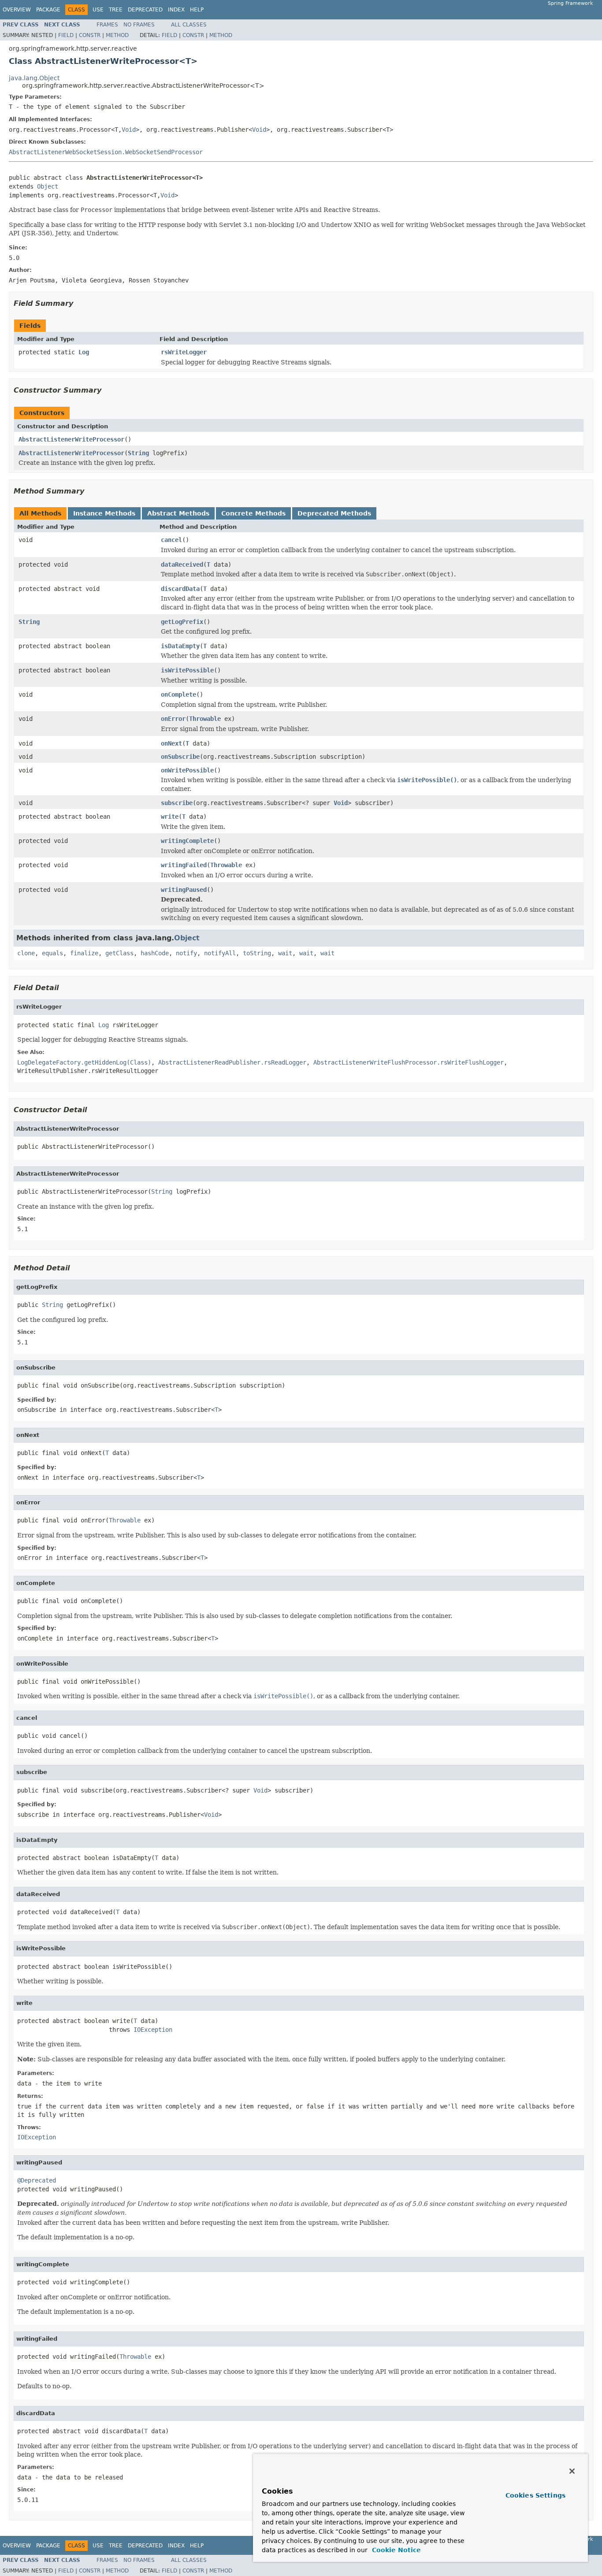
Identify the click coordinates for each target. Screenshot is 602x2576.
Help (197, 10)
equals (52, 953)
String (138, 453)
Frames (107, 25)
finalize (84, 953)
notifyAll (220, 953)
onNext (171, 743)
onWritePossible (187, 770)
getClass (119, 953)
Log (84, 352)
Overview (17, 10)
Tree (116, 10)
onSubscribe (180, 757)
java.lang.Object (34, 78)
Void (129, 130)
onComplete (178, 694)
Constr (90, 35)
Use (98, 10)
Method (117, 35)
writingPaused (184, 890)
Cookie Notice (395, 2550)
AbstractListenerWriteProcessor (71, 439)
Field (66, 35)
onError (173, 719)
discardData (180, 589)
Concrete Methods (253, 513)
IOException (153, 2030)
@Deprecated (37, 2180)
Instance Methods (104, 513)
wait (285, 953)
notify (186, 953)
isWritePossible (187, 670)
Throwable (205, 719)
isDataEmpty (180, 646)
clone (26, 953)
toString (257, 953)
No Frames (139, 25)
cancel (171, 540)
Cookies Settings (535, 2495)
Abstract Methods (178, 513)
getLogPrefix (182, 622)
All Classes (189, 25)
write (170, 817)
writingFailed (184, 865)
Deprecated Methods (334, 513)
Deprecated (145, 10)
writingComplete (187, 841)
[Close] (572, 2471)
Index (176, 10)
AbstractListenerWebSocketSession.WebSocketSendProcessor (106, 152)
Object (48, 186)
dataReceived (182, 564)
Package (48, 10)
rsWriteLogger (184, 352)
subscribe (177, 803)
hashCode (155, 953)
